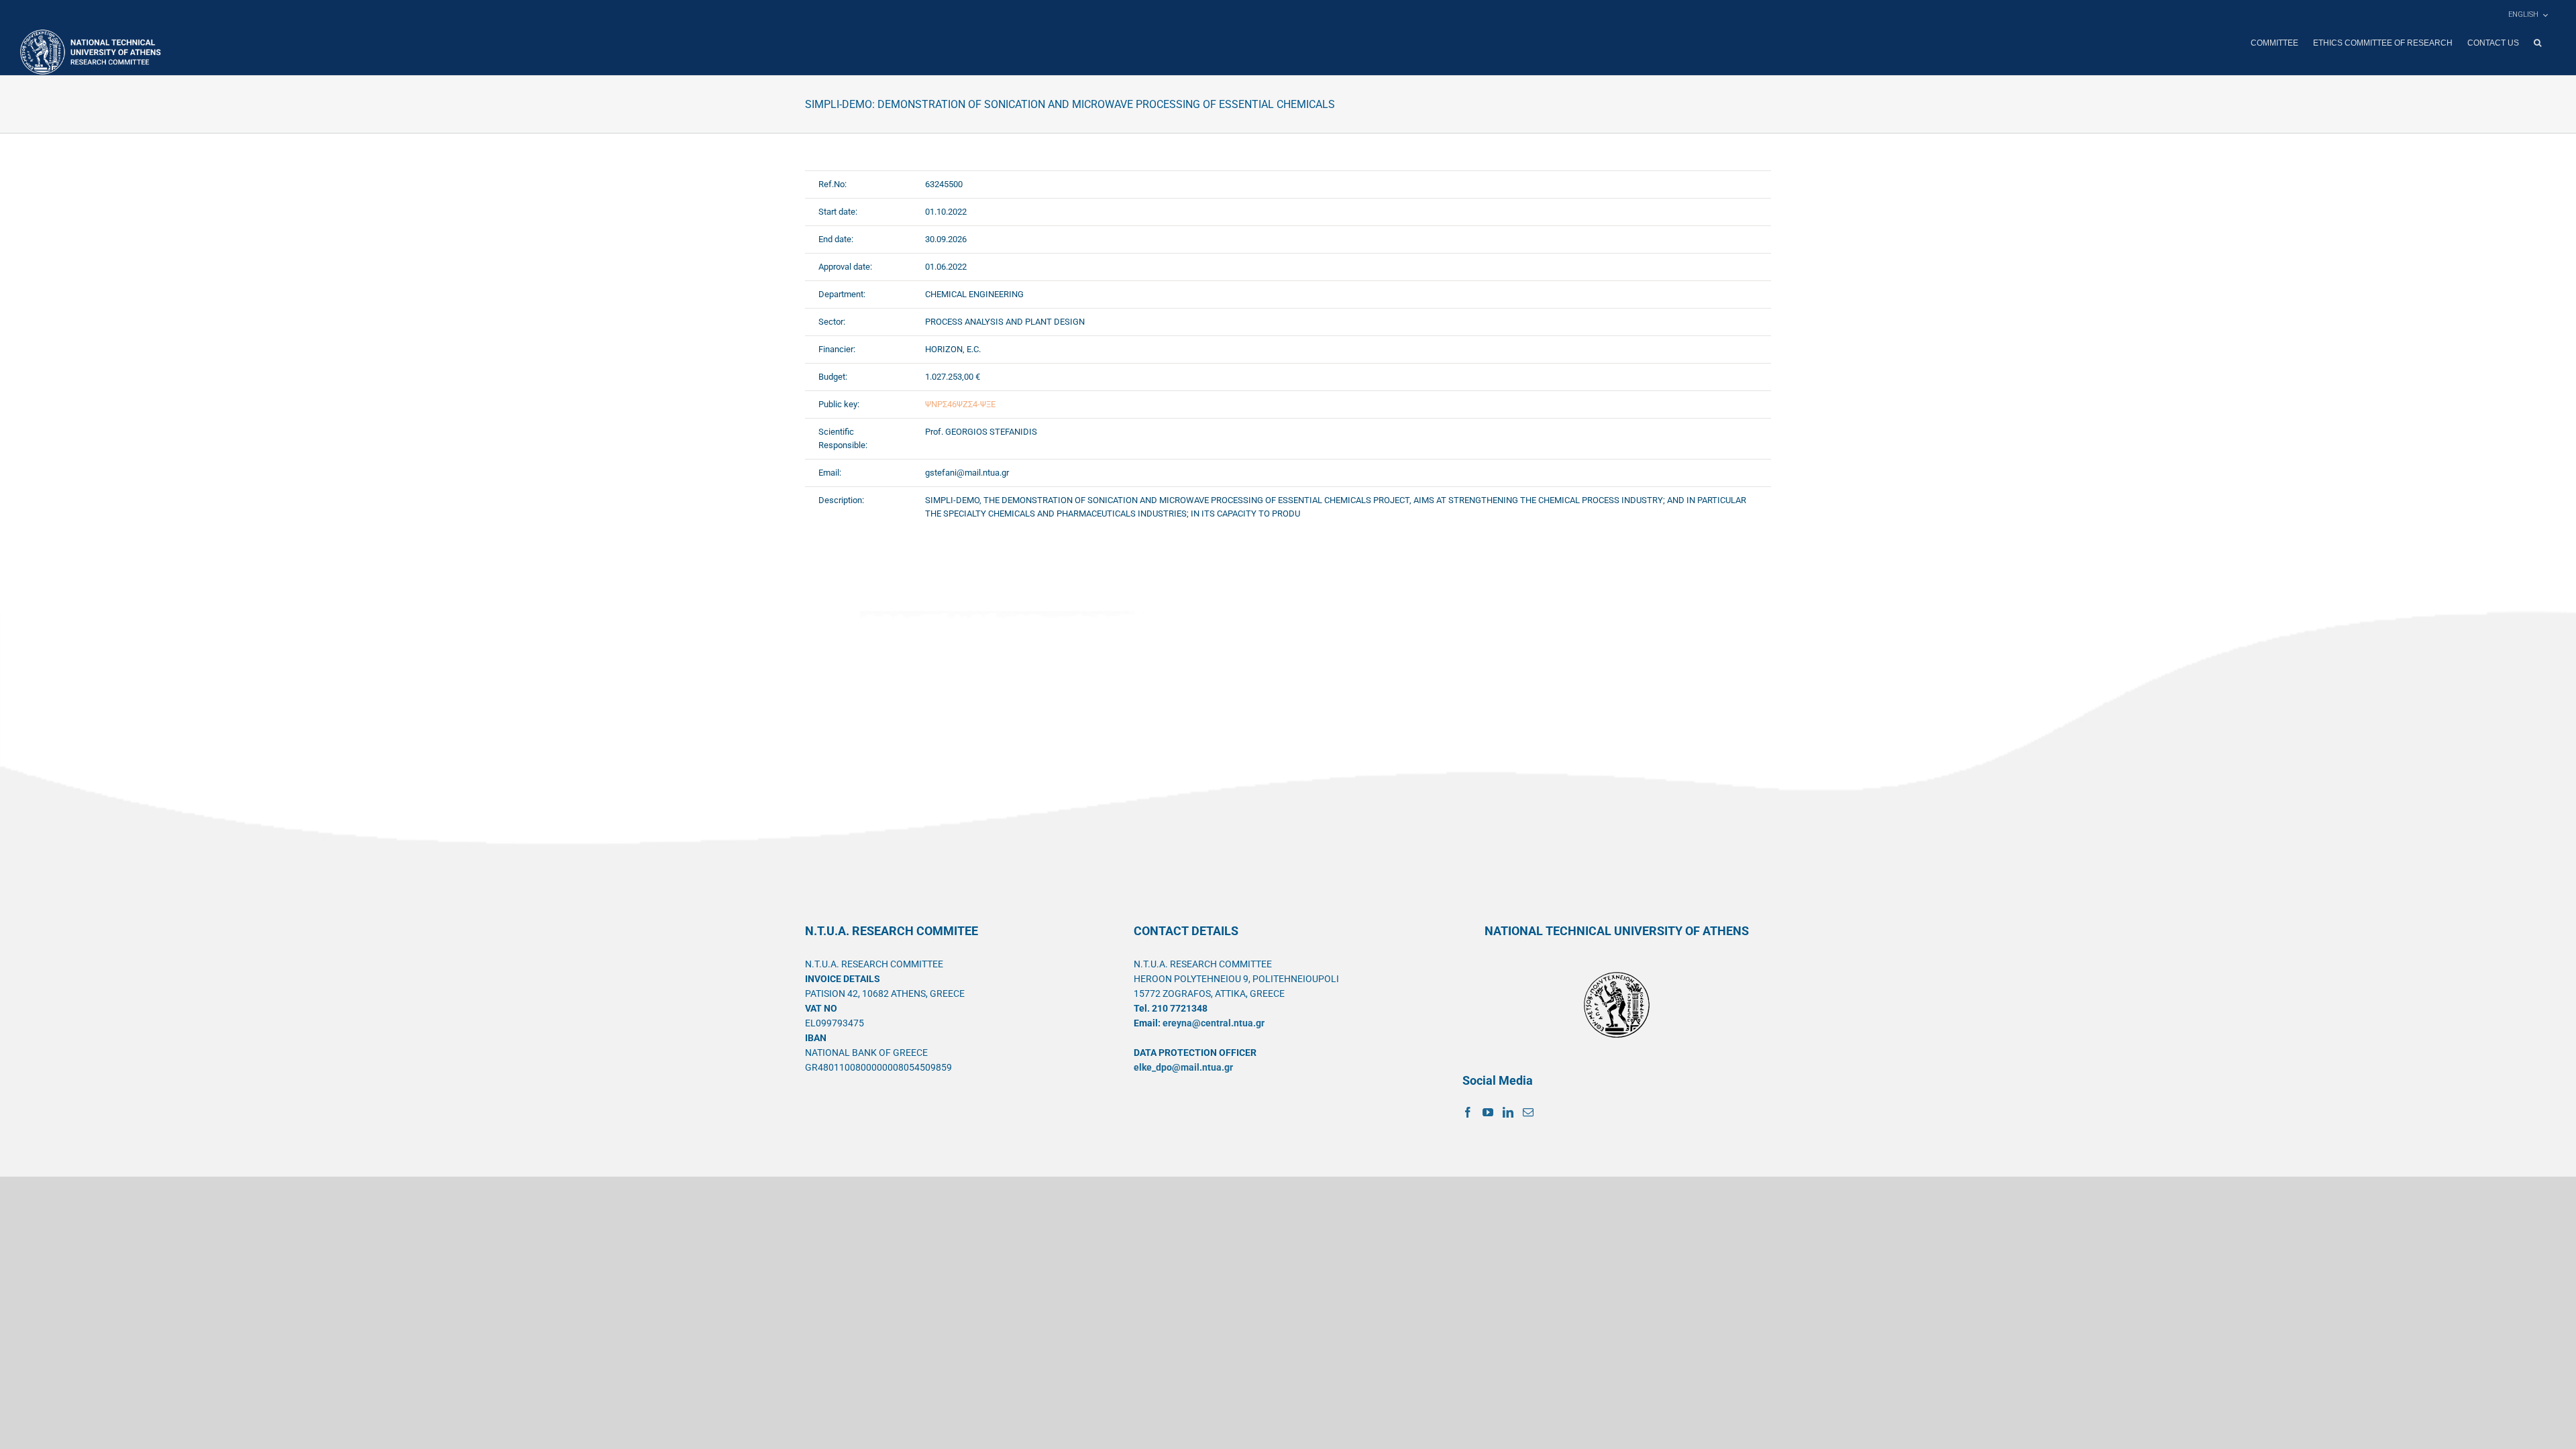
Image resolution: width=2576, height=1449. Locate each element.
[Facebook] (1468, 1112)
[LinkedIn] (1508, 1112)
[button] (2537, 43)
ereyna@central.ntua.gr (1214, 1023)
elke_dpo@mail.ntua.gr (1183, 1067)
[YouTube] (1488, 1112)
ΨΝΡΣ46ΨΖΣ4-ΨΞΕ (960, 404)
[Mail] (1528, 1112)
